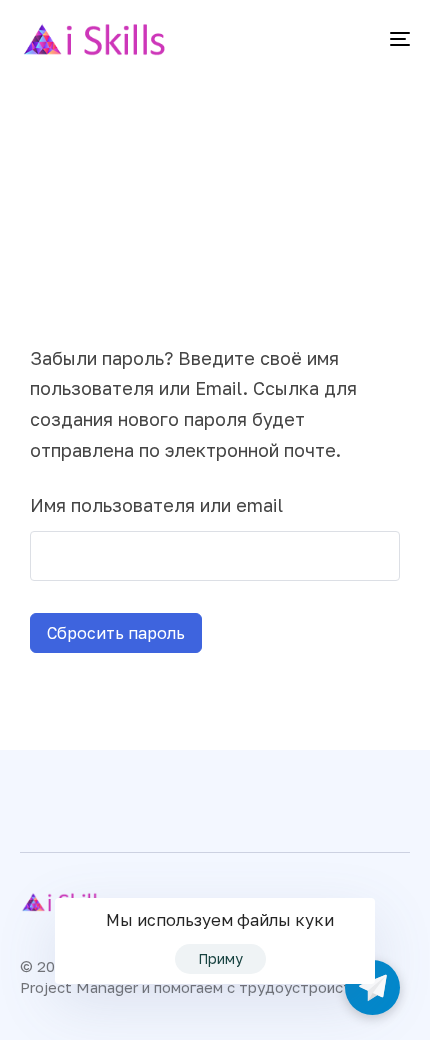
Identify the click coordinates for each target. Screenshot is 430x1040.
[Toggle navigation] (345, 39)
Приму (220, 958)
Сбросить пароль (116, 633)
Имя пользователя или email (156, 505)
